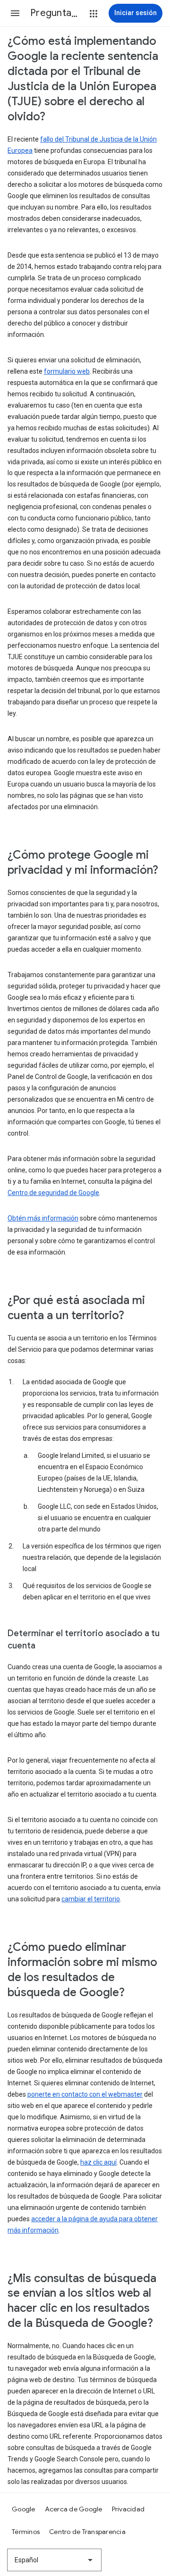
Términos (26, 2532)
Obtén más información (43, 1218)
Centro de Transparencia (87, 2532)
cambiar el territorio (91, 1899)
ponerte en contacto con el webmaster (85, 2094)
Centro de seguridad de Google (53, 1193)
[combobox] (54, 2560)
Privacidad (128, 2509)
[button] (15, 13)
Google (24, 2509)
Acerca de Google (74, 2509)
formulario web (67, 371)
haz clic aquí (98, 2162)
